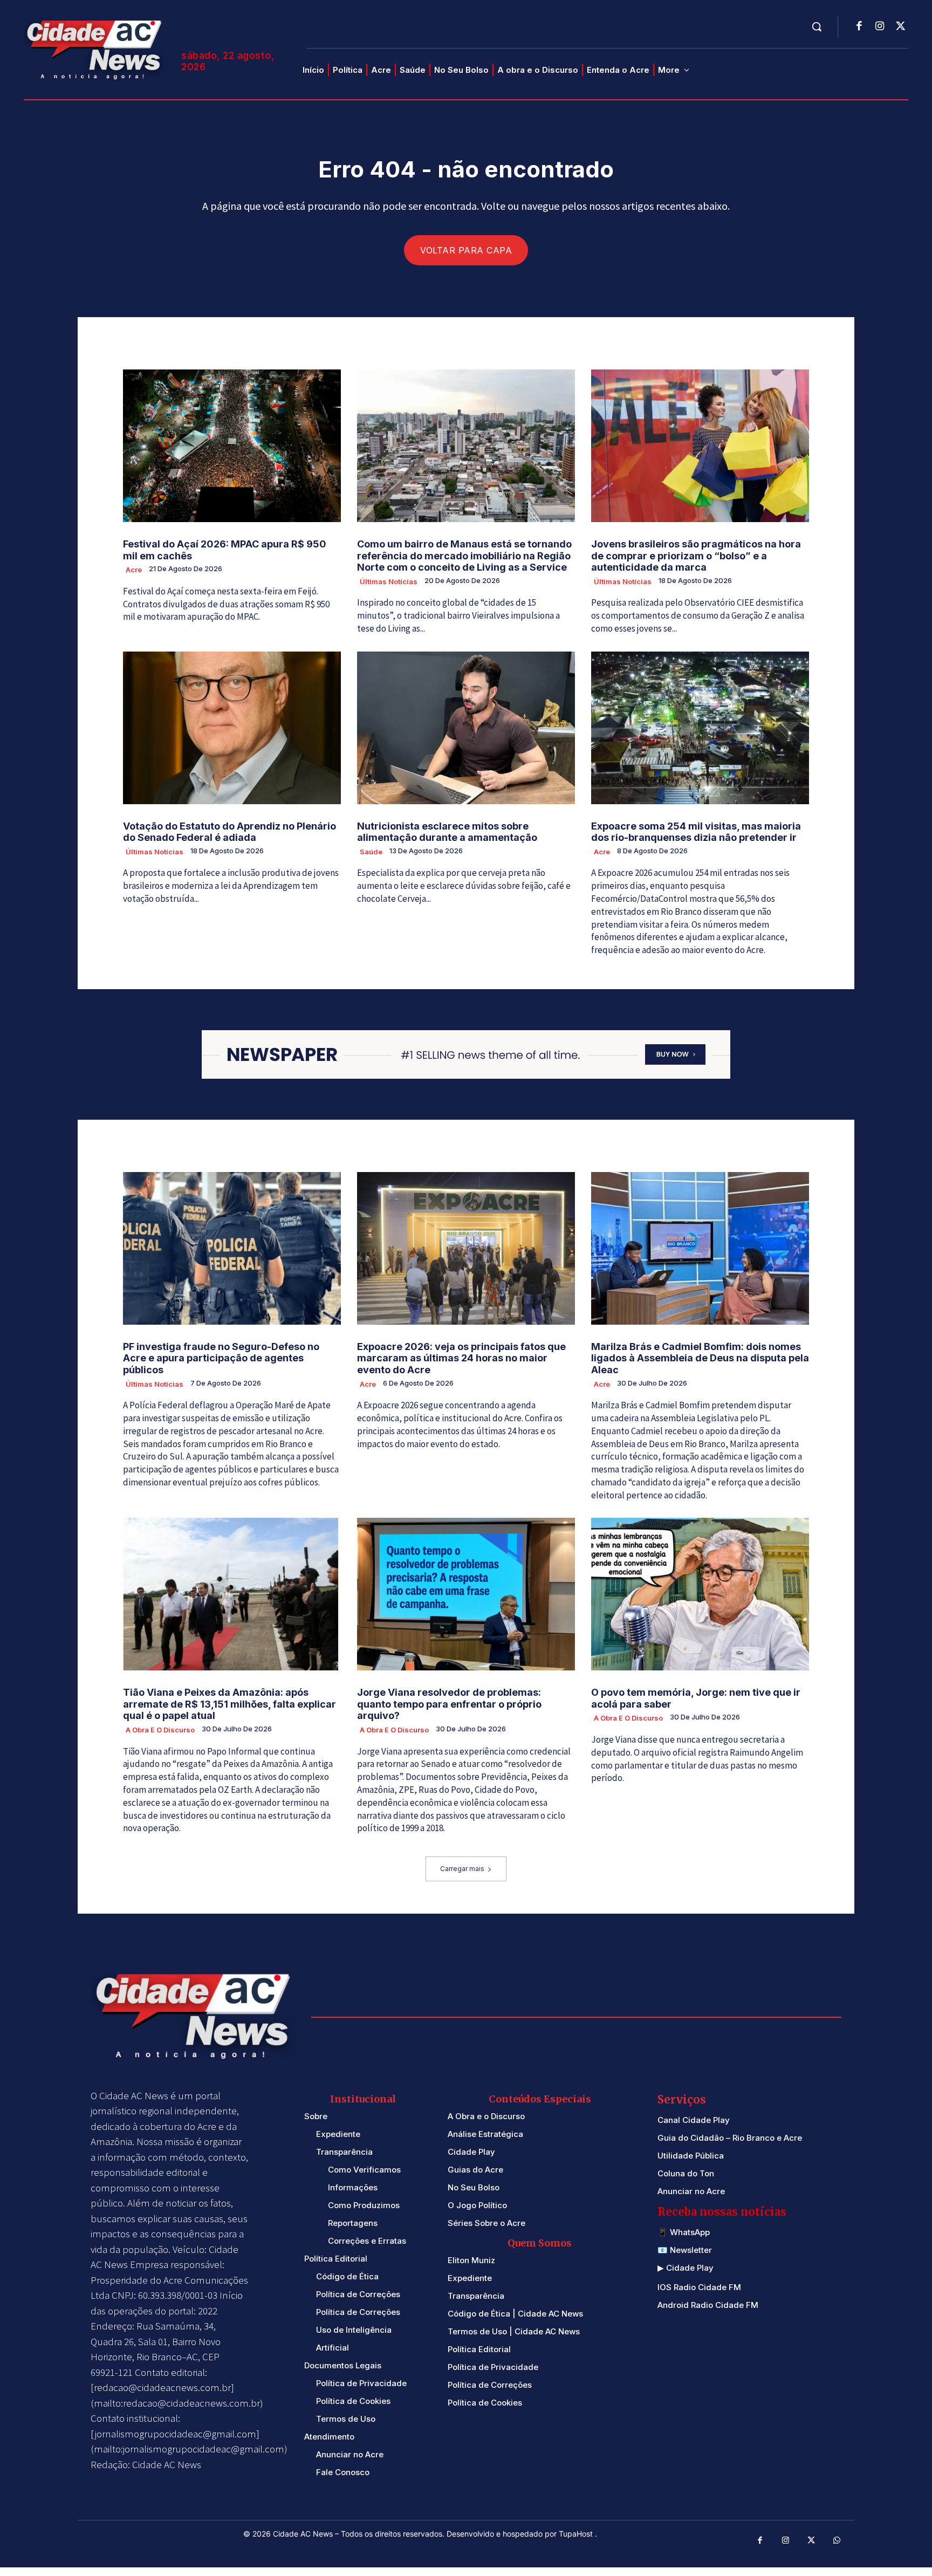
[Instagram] (880, 27)
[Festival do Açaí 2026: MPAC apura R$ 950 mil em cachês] (232, 446)
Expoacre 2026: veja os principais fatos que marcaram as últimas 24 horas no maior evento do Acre (461, 1358)
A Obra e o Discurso (160, 1730)
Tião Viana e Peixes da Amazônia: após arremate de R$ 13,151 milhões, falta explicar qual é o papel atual (229, 1704)
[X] (900, 27)
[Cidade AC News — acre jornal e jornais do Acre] (96, 48)
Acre (134, 570)
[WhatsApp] (837, 2541)
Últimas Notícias (389, 581)
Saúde (371, 852)
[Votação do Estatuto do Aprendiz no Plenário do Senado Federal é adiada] (232, 728)
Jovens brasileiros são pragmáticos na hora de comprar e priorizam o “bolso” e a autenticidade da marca (696, 556)
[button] (817, 26)
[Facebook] (859, 27)
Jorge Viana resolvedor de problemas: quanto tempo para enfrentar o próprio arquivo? (449, 1704)
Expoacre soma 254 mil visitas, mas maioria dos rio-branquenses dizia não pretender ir (696, 832)
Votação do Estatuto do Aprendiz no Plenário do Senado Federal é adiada (229, 832)
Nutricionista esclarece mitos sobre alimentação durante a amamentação (447, 832)
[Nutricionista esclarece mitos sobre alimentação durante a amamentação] (466, 728)
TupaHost (577, 2534)
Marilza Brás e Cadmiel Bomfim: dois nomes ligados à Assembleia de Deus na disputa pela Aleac (700, 1358)
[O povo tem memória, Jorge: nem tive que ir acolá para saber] (700, 1594)
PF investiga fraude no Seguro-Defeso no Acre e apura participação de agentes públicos (221, 1358)
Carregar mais (462, 1869)
